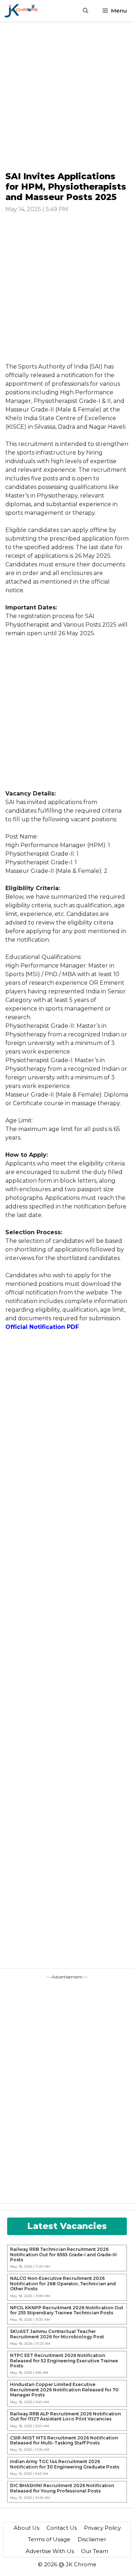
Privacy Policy (102, 2528)
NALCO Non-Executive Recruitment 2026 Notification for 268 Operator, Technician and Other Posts (63, 2284)
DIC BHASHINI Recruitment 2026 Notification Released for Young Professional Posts (62, 2488)
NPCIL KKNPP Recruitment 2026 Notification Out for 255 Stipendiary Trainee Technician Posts (67, 2310)
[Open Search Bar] (86, 11)
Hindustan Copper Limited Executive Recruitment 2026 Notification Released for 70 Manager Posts (64, 2390)
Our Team (95, 2551)
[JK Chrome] (21, 11)
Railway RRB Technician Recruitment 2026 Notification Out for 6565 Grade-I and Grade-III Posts (63, 2255)
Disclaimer (92, 2539)
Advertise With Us (50, 2551)
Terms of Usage (49, 2539)
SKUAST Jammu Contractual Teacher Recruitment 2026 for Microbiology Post (57, 2334)
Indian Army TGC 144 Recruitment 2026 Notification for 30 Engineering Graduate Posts (65, 2464)
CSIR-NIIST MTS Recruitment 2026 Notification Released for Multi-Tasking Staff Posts (64, 2440)
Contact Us (62, 2528)
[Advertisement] (67, 96)
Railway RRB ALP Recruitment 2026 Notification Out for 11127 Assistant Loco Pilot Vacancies (65, 2416)
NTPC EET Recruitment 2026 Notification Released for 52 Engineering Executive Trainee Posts (64, 2361)
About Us (26, 2528)
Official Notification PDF (42, 1327)
